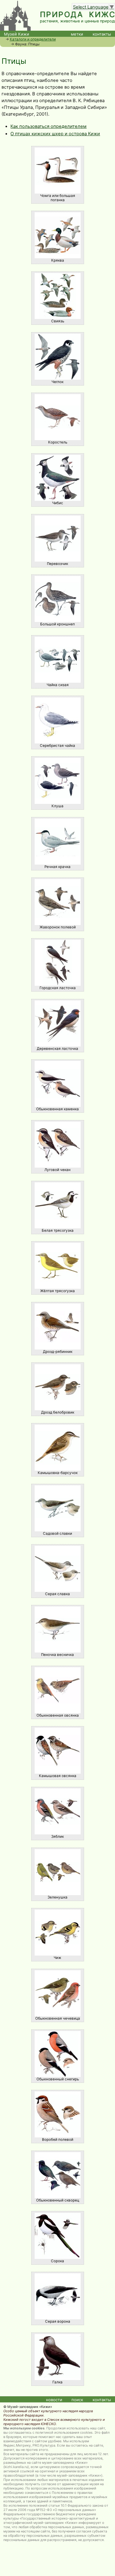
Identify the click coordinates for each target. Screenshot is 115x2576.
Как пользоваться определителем (48, 126)
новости (54, 2400)
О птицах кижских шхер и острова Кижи (55, 134)
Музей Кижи (17, 34)
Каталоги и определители (33, 39)
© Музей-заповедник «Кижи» (28, 2407)
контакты (102, 34)
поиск (77, 2400)
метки (77, 34)
